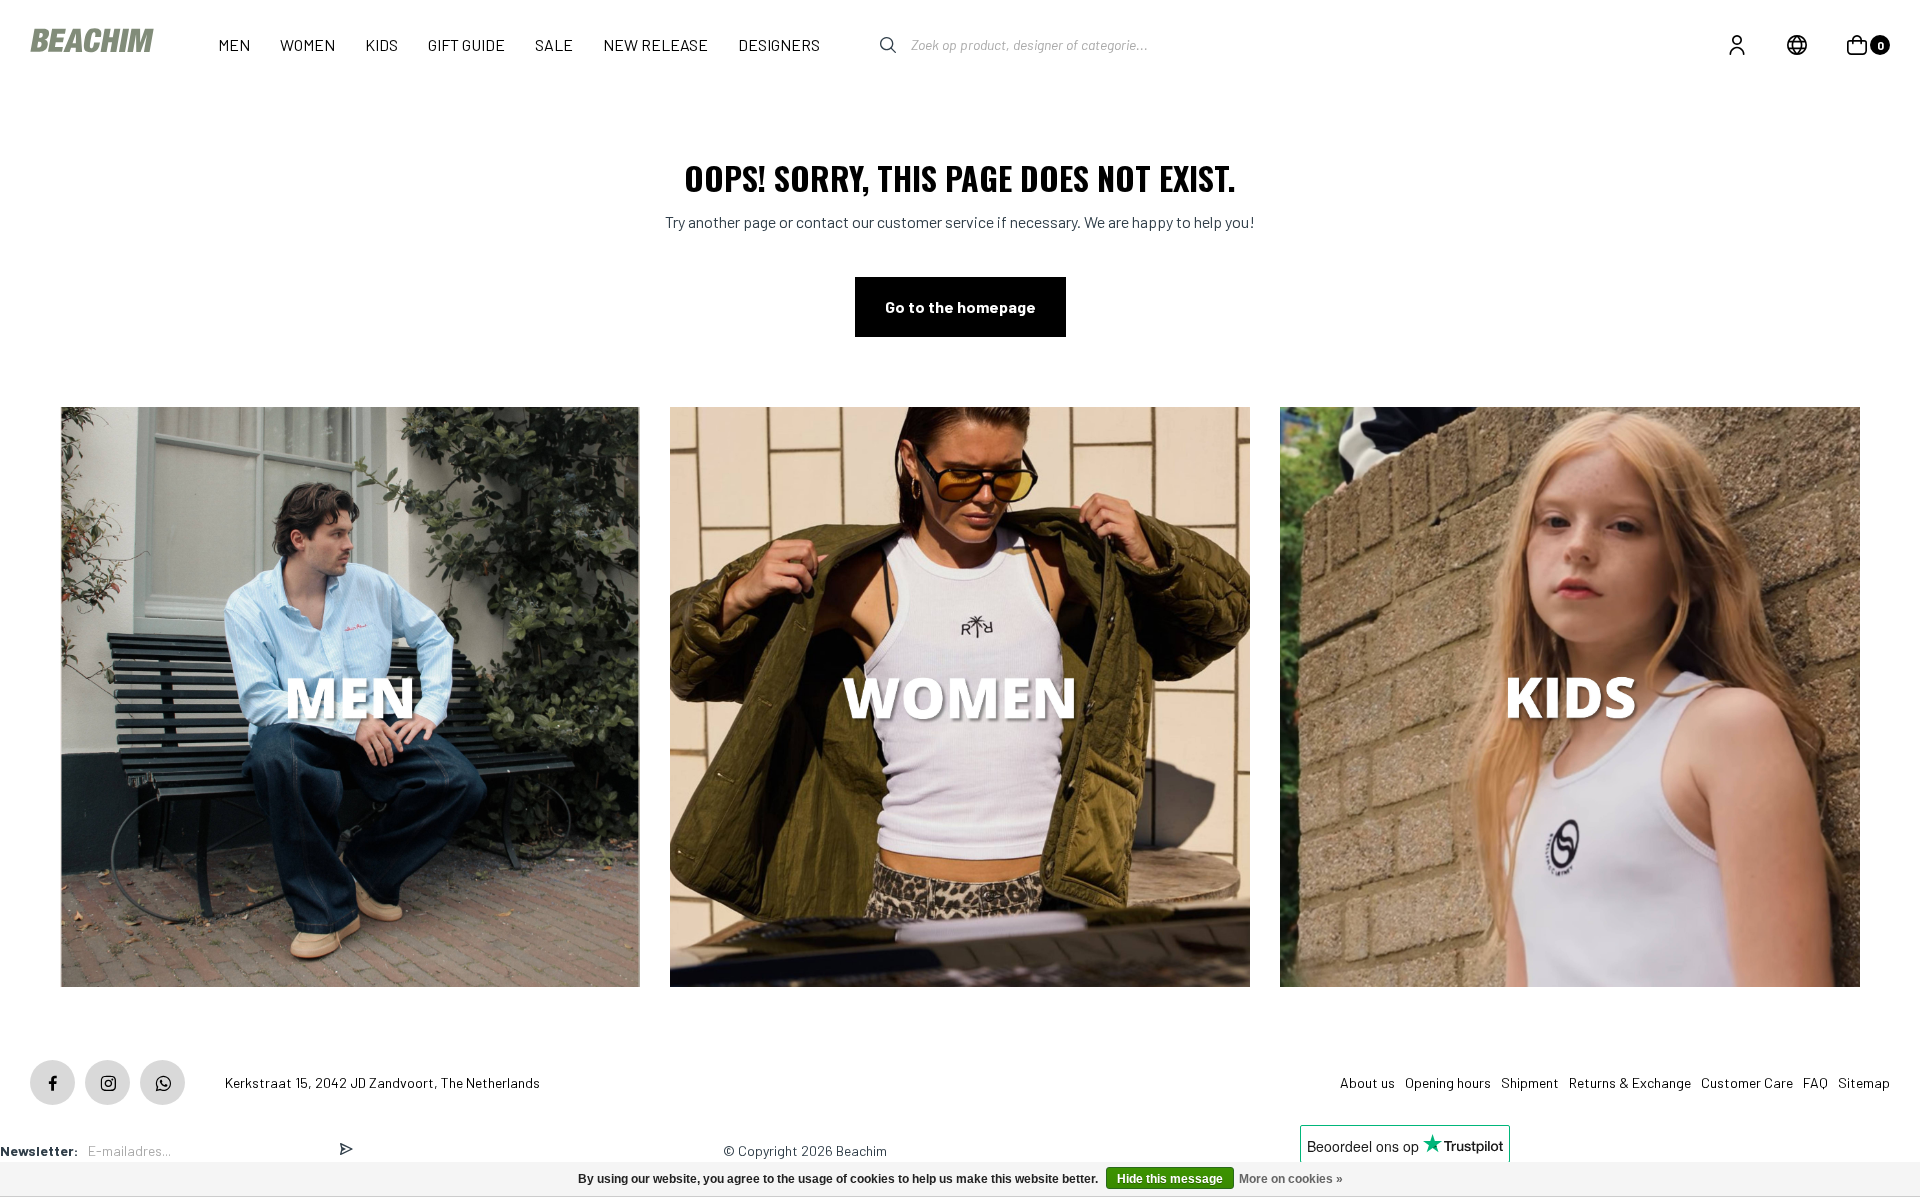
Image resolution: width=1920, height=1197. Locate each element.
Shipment (1530, 1082)
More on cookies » (1291, 1179)
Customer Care (1747, 1082)
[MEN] (350, 698)
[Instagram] (107, 1082)
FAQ (1815, 1082)
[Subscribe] (346, 1150)
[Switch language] (1797, 45)
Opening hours (1448, 1082)
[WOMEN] (960, 698)
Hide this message (1170, 1179)
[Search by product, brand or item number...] (873, 45)
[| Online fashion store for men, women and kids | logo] (94, 44)
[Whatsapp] (162, 1082)
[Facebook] (52, 1082)
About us (1367, 1082)
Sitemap (1864, 1082)
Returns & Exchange (1630, 1082)
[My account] (1737, 45)
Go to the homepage (960, 306)
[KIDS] (1570, 698)
